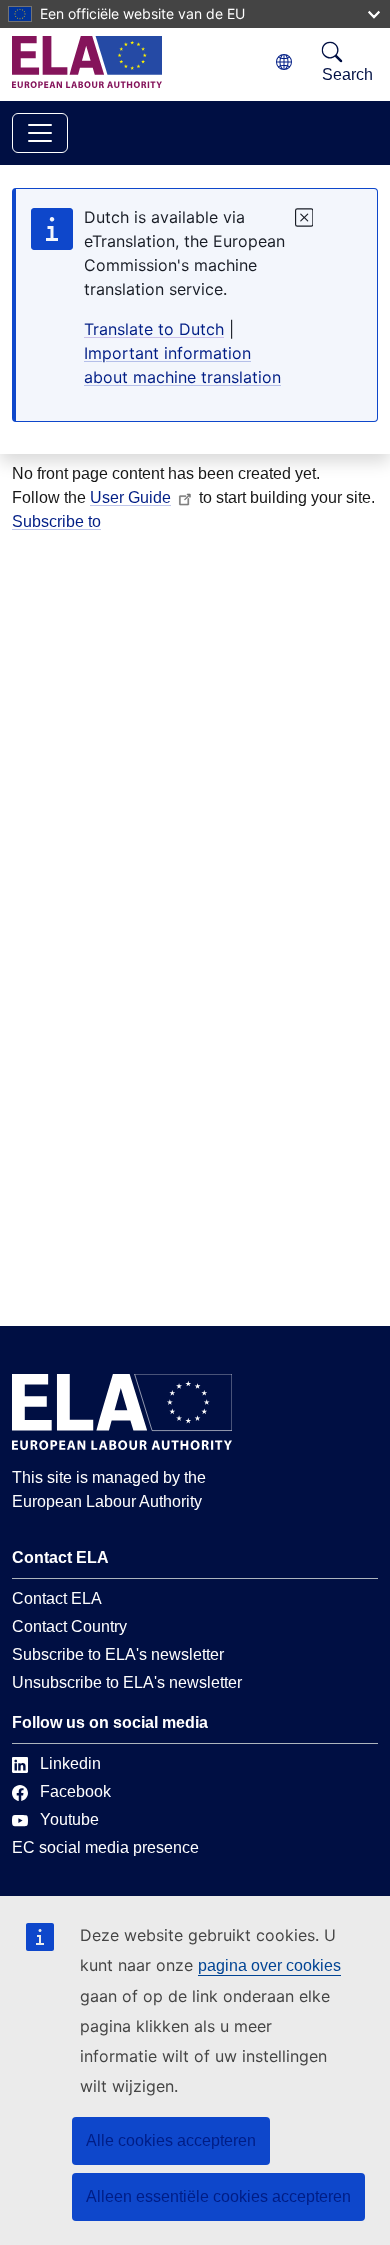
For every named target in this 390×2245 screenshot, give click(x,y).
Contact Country (69, 1626)
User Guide (130, 497)
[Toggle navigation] (40, 133)
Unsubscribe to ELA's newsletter (127, 1682)
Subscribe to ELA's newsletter (118, 1654)
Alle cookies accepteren (171, 2140)
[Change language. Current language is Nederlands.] (284, 62)
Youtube (69, 1819)
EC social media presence (105, 1847)
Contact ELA (57, 1598)
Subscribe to (56, 521)
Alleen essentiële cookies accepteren (218, 2196)
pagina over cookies (269, 1965)
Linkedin (70, 1763)
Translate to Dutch (154, 329)
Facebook (75, 1791)
